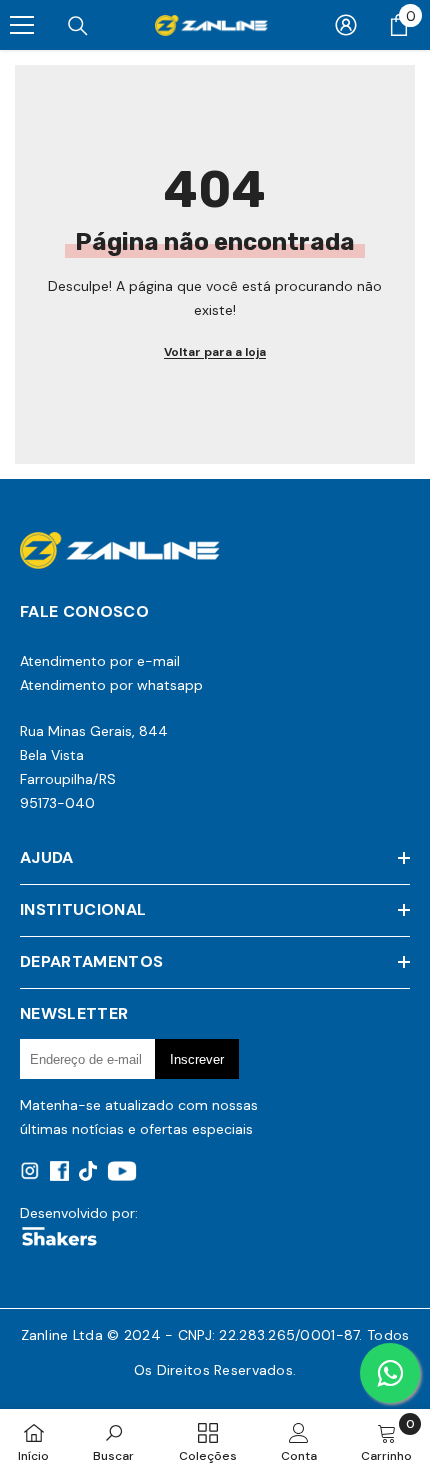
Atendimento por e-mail (100, 661)
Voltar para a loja (215, 352)
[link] (113, 1441)
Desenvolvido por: (79, 1213)
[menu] (22, 25)
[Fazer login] (346, 25)
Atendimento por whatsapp (111, 685)
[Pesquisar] (78, 26)
